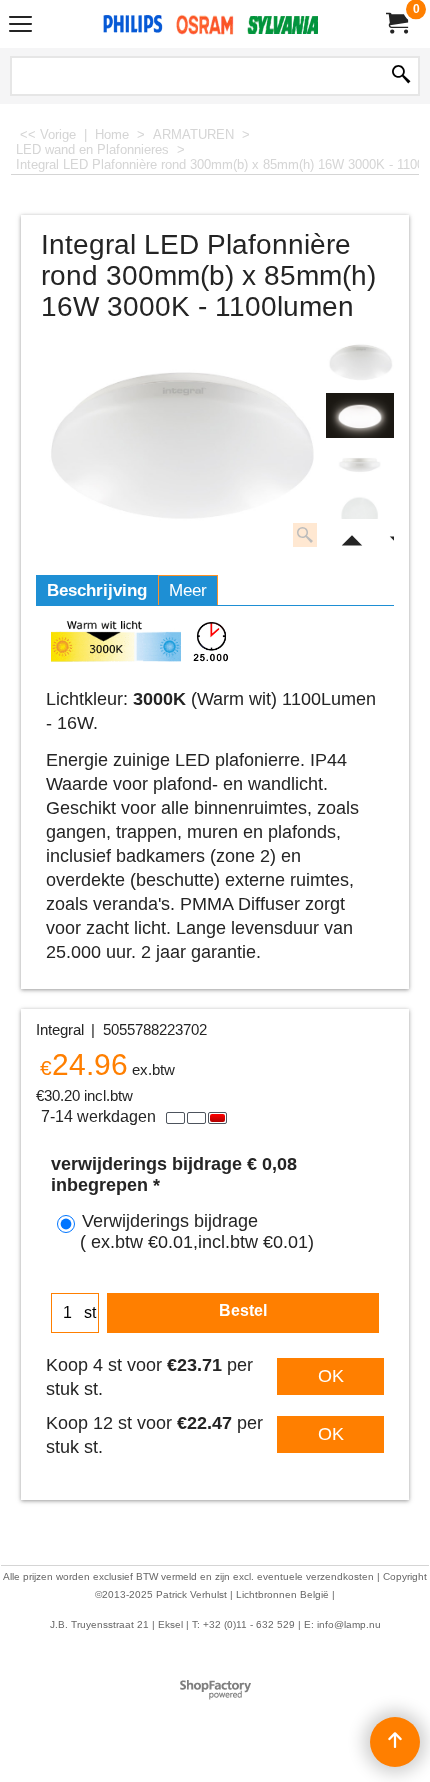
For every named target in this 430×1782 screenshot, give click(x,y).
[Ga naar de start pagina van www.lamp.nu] (211, 24)
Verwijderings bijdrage (197, 1231)
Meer (188, 590)
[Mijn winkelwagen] (396, 23)
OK (331, 1376)
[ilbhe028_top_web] (360, 515)
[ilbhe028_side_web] (360, 465)
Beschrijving (97, 590)
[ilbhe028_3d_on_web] (360, 415)
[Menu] (20, 26)
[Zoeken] (401, 76)
